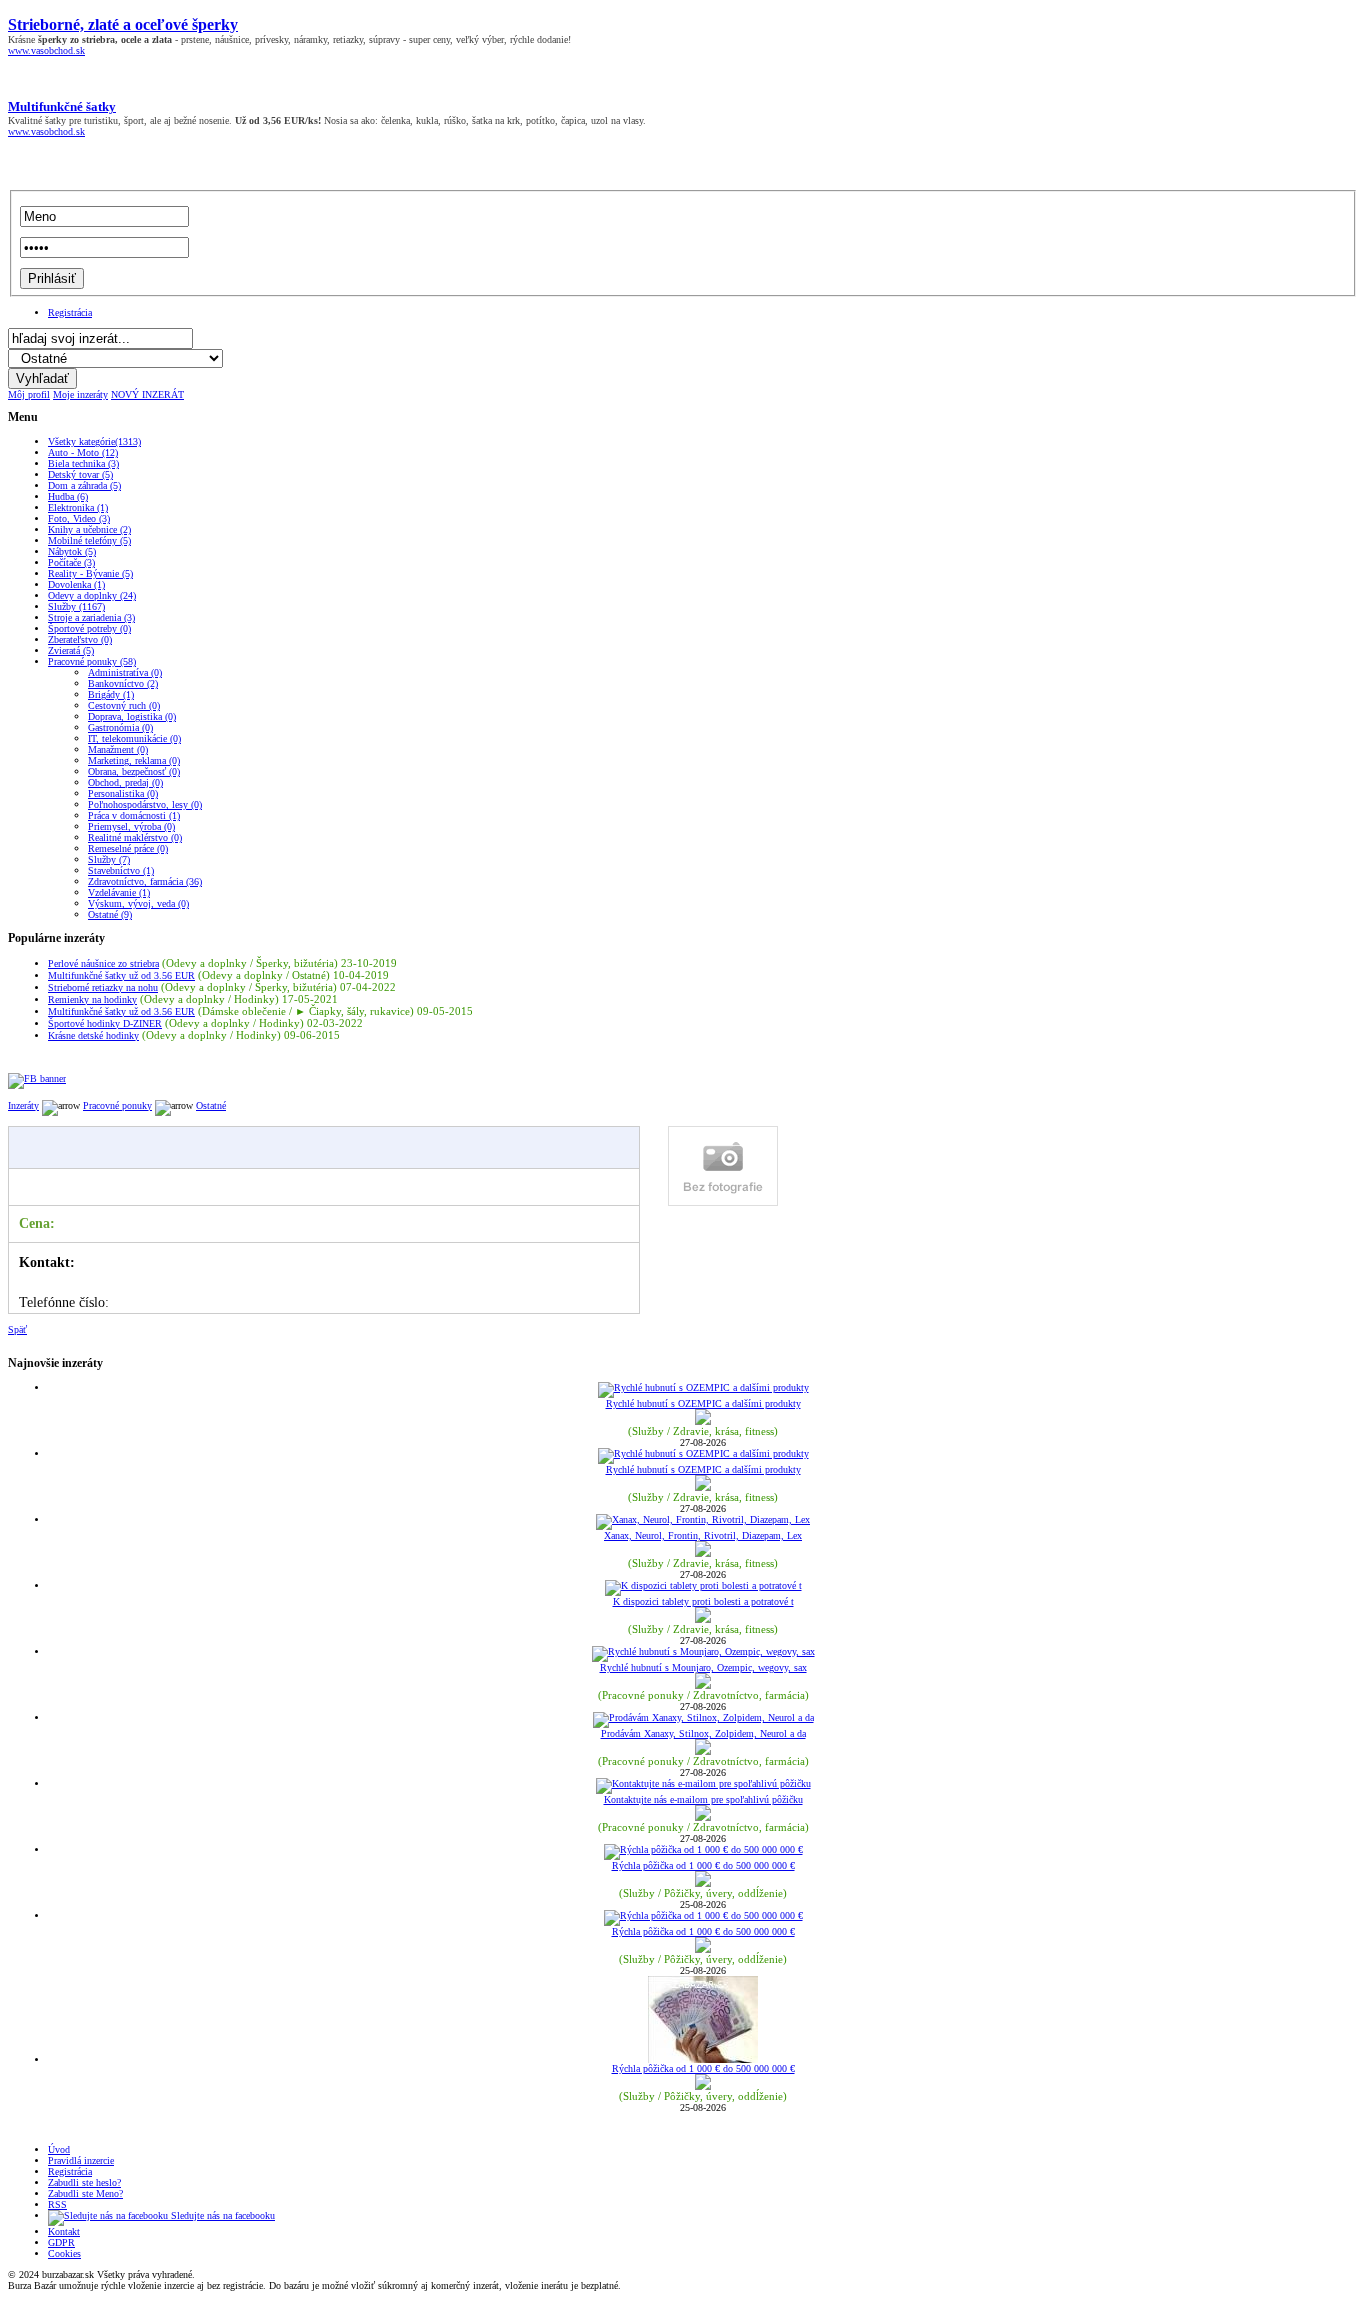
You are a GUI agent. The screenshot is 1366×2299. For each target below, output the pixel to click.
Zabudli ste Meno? (85, 2193)
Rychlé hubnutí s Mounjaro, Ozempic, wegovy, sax (703, 1667)
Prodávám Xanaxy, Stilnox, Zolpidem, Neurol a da (703, 1733)
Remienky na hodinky (92, 999)
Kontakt (64, 2231)
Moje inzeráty (80, 394)
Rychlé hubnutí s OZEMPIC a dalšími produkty (703, 1403)
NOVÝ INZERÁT (147, 394)
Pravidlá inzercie (81, 2160)
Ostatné (211, 1105)
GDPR (61, 2242)
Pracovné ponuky (117, 1105)
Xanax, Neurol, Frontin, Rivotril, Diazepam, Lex (703, 1535)
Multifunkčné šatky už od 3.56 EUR (121, 975)
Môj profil (29, 394)
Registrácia (70, 312)
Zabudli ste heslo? (84, 2182)
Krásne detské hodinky (93, 1035)
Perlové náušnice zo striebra (103, 963)
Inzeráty (23, 1105)
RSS (57, 2204)
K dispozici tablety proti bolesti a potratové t (703, 1601)
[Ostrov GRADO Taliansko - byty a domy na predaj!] (37, 1078)
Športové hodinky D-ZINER (105, 1023)
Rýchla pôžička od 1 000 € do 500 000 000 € (703, 1865)
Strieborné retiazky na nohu (103, 987)
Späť (17, 1329)
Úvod (59, 2149)
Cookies (64, 2253)
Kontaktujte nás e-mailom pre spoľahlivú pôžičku (703, 1799)
